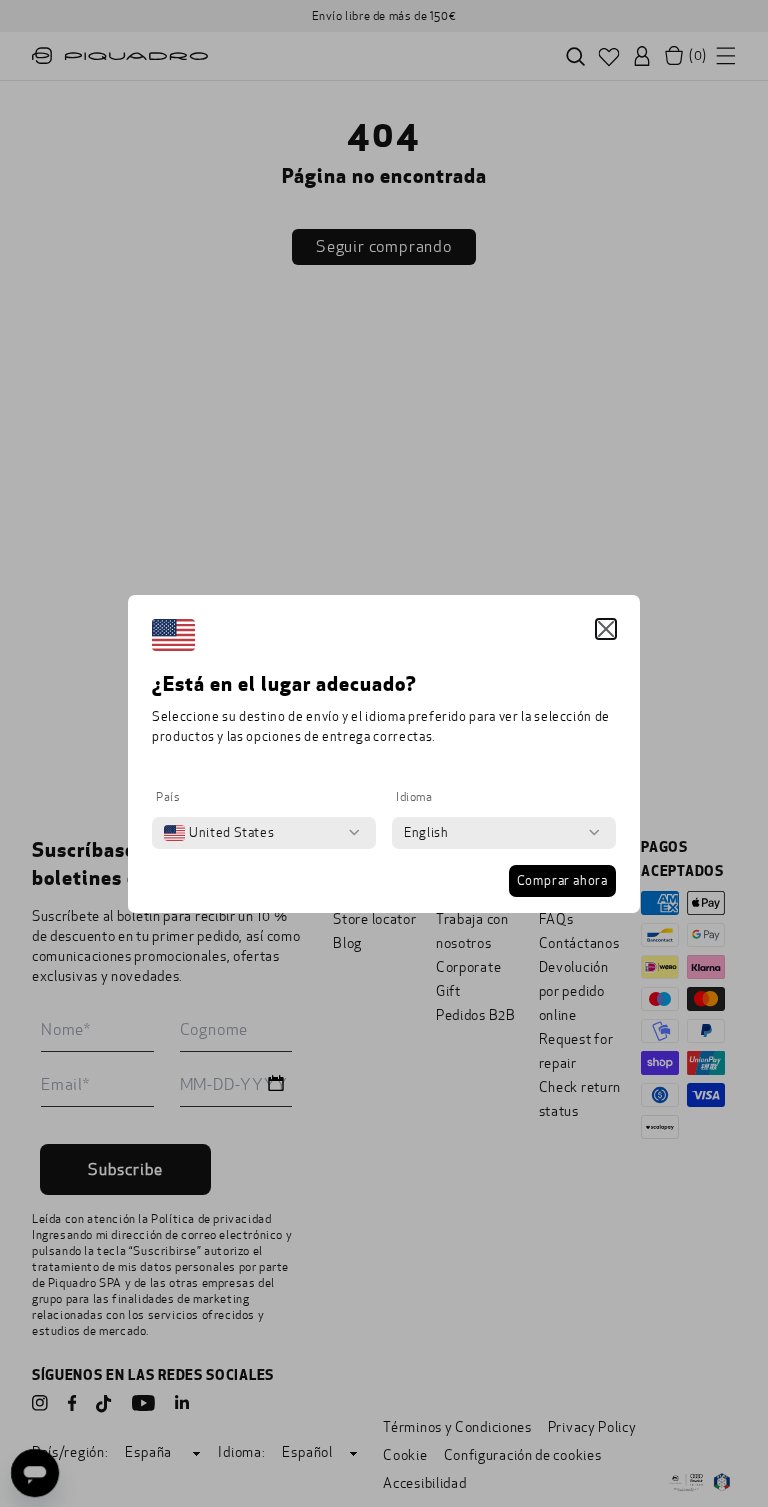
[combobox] (219, 833)
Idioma (414, 797)
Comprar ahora (562, 881)
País (168, 797)
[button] (606, 629)
